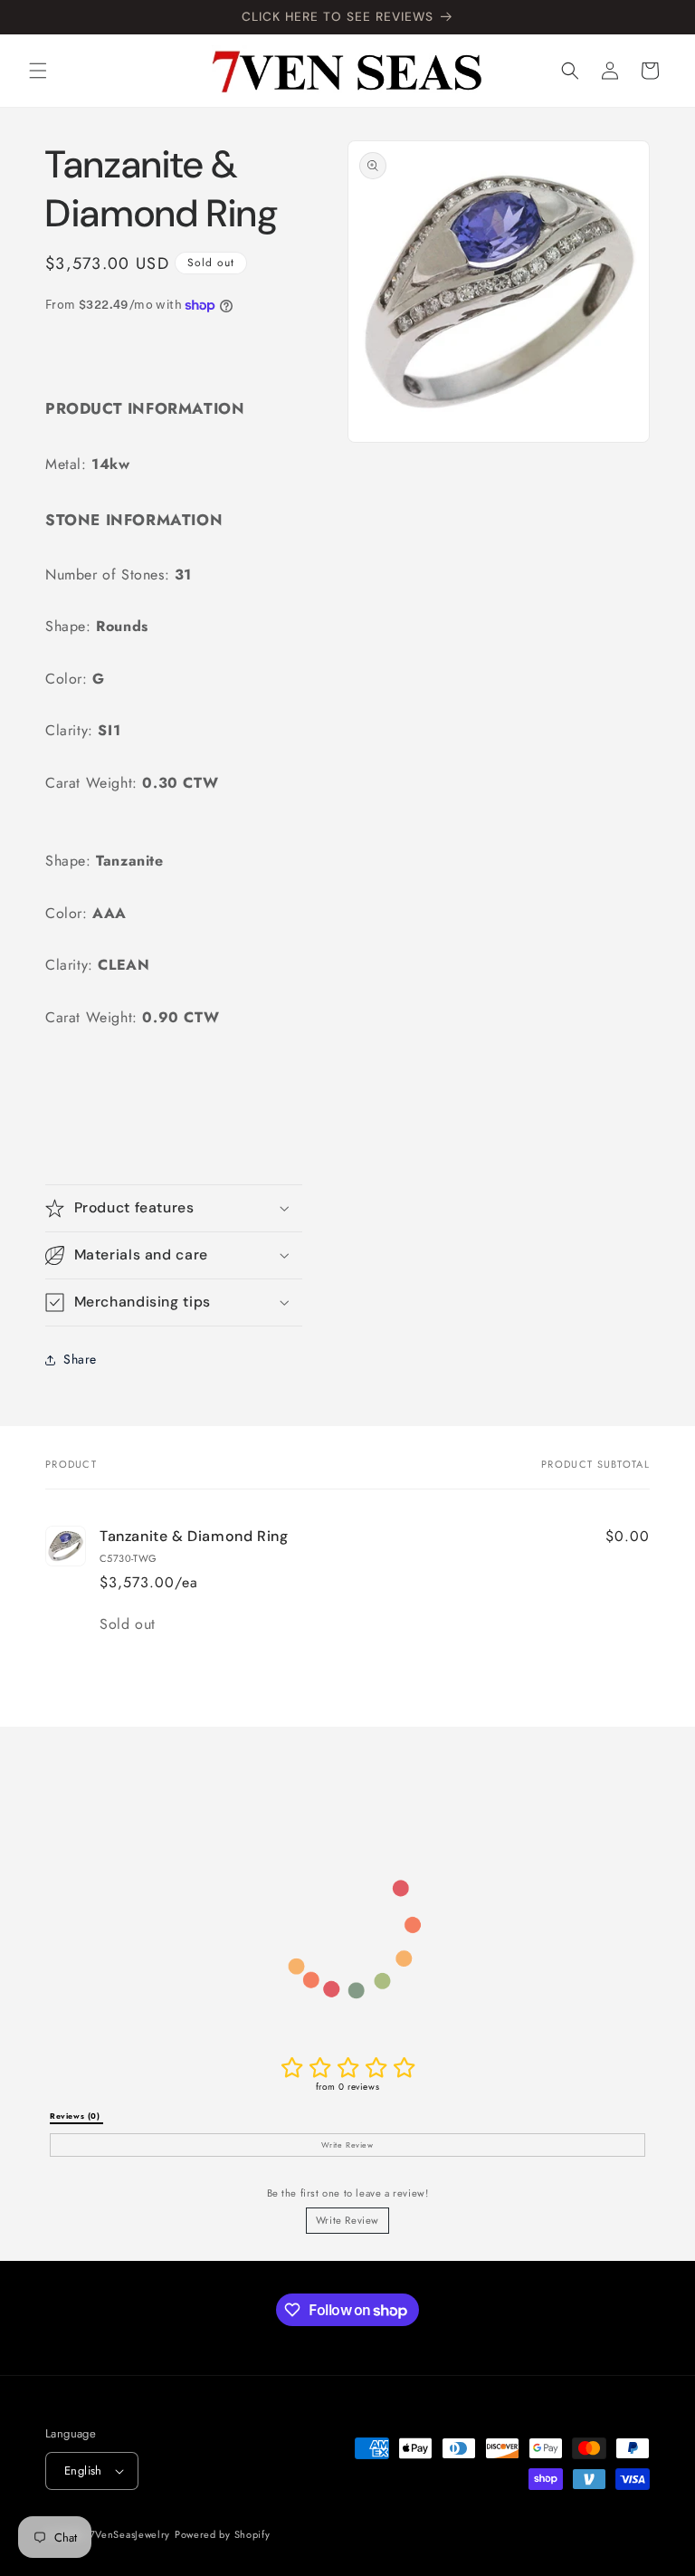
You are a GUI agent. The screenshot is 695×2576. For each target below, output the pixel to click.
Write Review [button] (347, 2145)
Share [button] (80, 1359)
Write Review (347, 2220)
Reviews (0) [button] (76, 2116)
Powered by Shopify (223, 2534)
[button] (38, 71)
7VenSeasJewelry (130, 2534)
